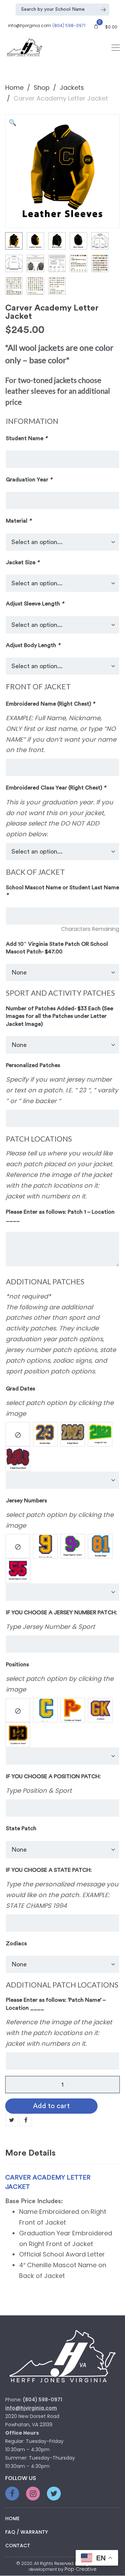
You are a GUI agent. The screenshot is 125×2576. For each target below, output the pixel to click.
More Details (30, 2153)
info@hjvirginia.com (30, 25)
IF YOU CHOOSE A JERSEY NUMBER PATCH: (61, 1613)
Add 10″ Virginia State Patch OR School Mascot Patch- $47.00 (57, 948)
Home (14, 88)
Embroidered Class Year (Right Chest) (56, 788)
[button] (14, 123)
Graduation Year (29, 480)
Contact (18, 2546)
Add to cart (51, 2106)
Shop (42, 88)
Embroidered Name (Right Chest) (50, 704)
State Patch (21, 1828)
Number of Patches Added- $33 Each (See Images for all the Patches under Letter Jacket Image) (60, 1016)
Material (19, 521)
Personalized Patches (33, 1065)
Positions (17, 1665)
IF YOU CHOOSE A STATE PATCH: (49, 1870)
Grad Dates (20, 1389)
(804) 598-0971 (69, 25)
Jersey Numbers (26, 1501)
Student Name (27, 438)
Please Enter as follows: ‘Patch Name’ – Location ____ (56, 2004)
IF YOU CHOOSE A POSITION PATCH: (53, 1776)
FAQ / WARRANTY (27, 2532)
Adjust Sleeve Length (35, 604)
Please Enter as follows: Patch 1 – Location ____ (60, 1216)
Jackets (72, 88)
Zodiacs (16, 1944)
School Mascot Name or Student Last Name (62, 891)
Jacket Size (23, 562)
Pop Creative (81, 2569)
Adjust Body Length (33, 645)
